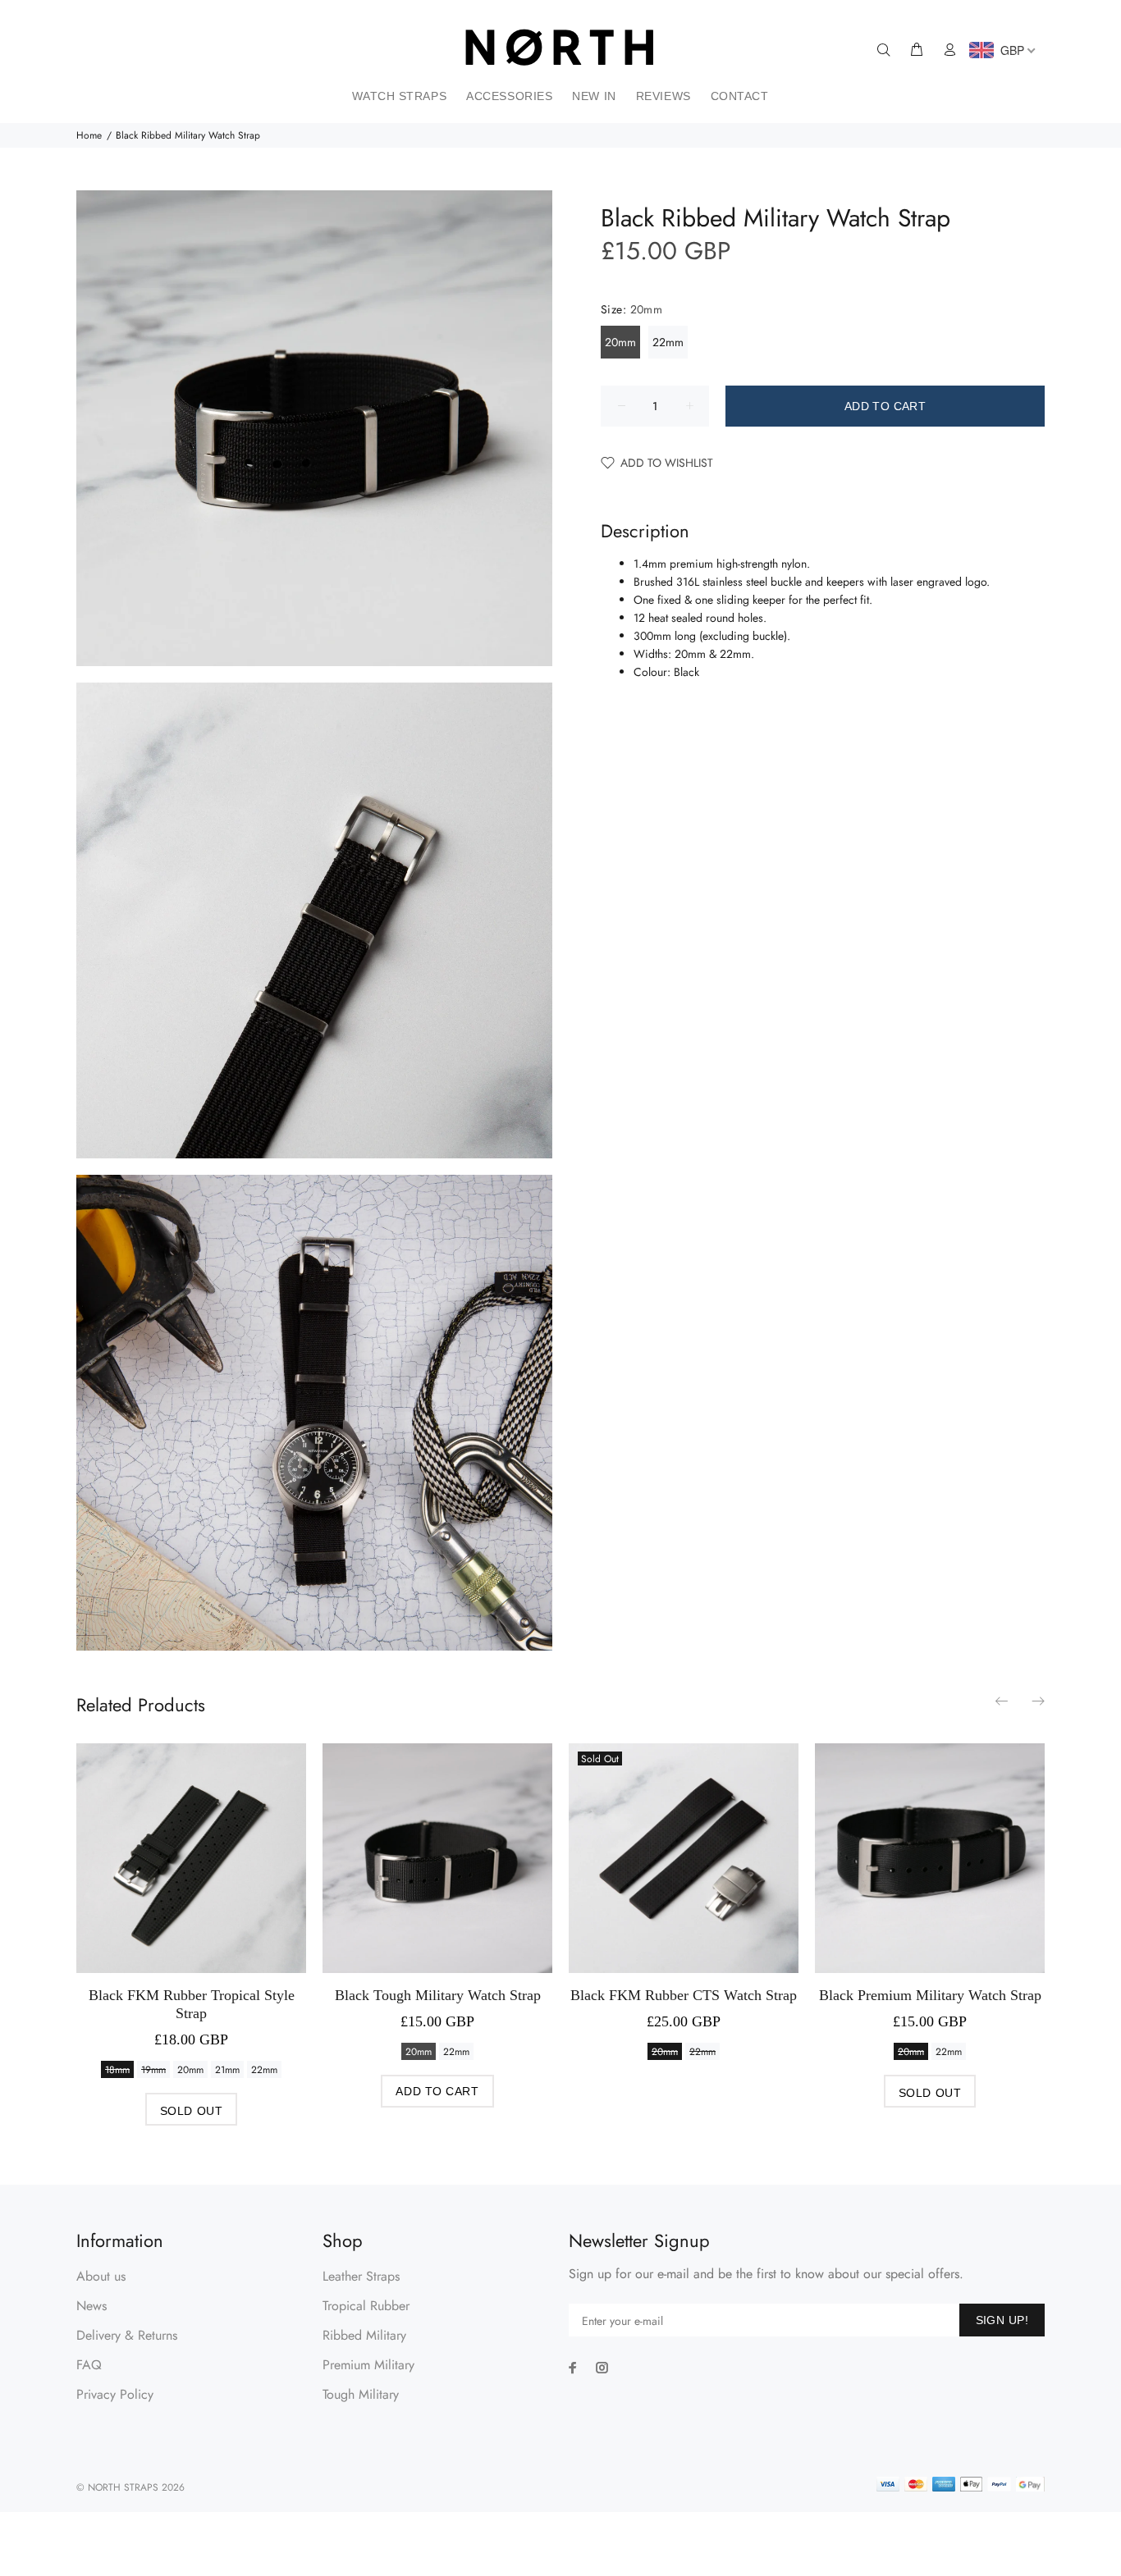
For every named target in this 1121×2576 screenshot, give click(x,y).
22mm (668, 342)
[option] (191, 1918)
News (92, 2306)
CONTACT (740, 96)
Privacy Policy (115, 2394)
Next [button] (1037, 1701)
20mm (620, 342)
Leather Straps (361, 2276)
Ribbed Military (364, 2335)
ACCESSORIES (509, 96)
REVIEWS (663, 96)
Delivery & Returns (127, 2335)
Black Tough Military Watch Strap (438, 1995)
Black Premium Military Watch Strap (930, 1995)
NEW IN (594, 96)
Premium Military (368, 2365)
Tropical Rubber (366, 2306)
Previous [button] (1003, 1701)
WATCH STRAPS (399, 96)
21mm (227, 2070)
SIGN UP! (1002, 2320)
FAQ (89, 2365)
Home (89, 135)
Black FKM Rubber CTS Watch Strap (684, 1995)
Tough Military (361, 2394)
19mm (153, 2070)
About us (101, 2276)
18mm (117, 2070)
